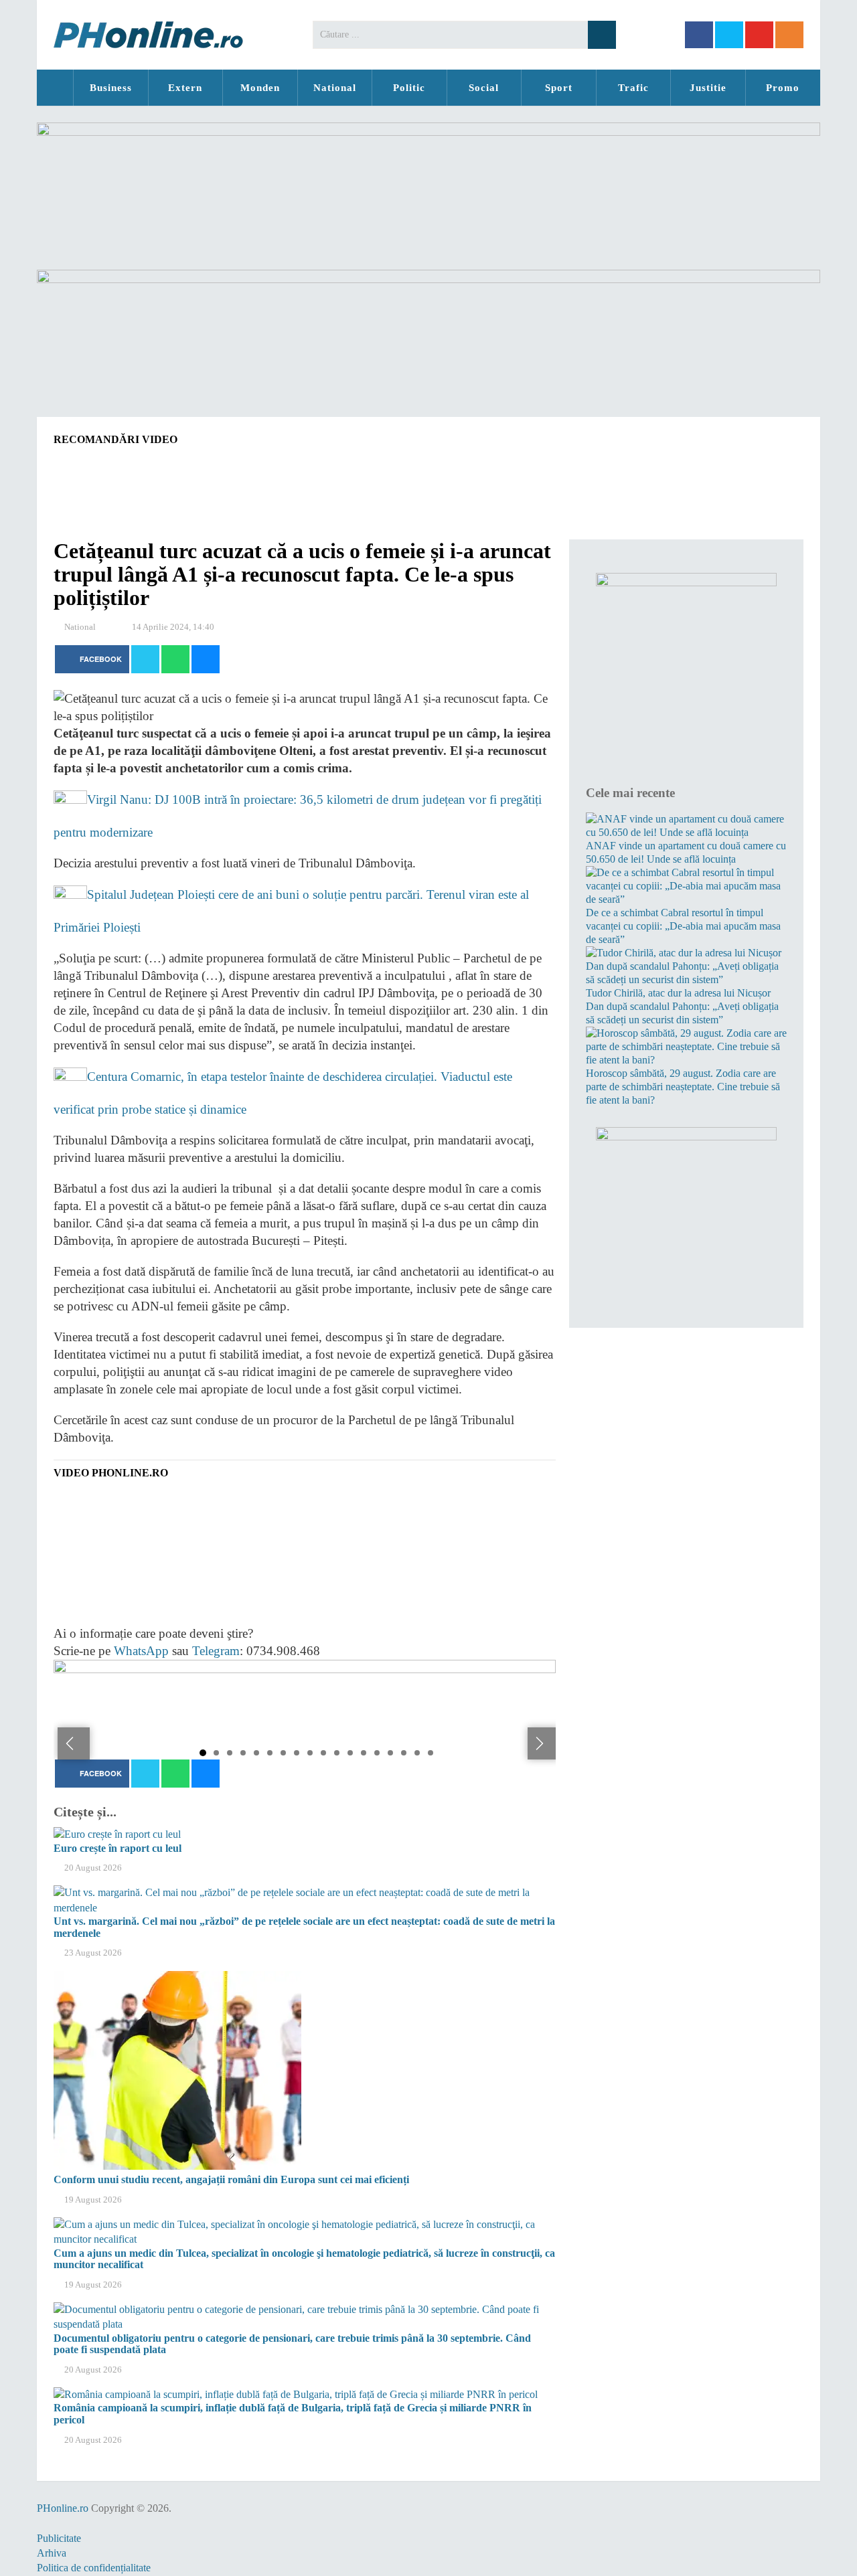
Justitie (708, 88)
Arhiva (52, 2553)
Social (484, 88)
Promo (783, 88)
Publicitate (59, 2538)
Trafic (633, 88)
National (335, 88)
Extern (185, 88)
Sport (559, 88)
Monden (260, 88)
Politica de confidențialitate (94, 2568)
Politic (409, 88)
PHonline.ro (55, 88)
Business (111, 88)
